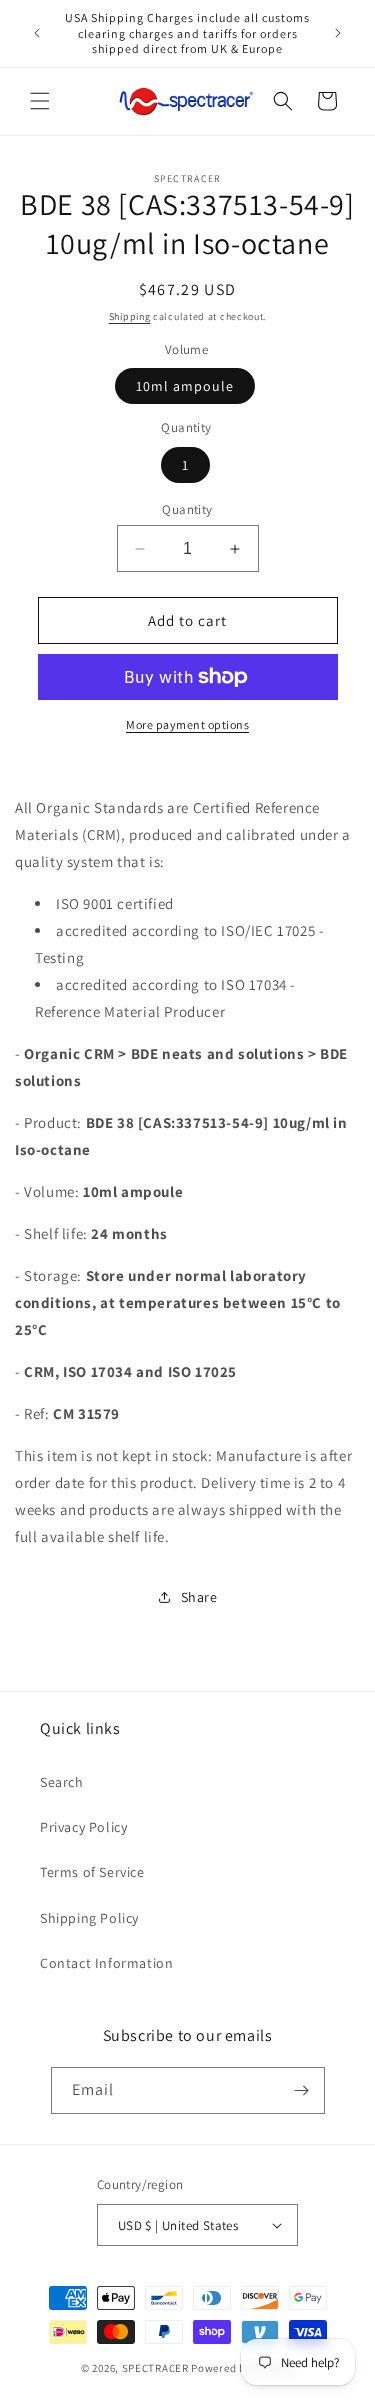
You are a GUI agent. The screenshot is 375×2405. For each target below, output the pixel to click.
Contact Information (106, 1963)
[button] (40, 101)
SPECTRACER (155, 2368)
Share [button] (199, 1597)
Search (62, 1782)
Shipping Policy (89, 1918)
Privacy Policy (83, 1827)
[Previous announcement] (37, 33)
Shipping (130, 316)
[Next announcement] (338, 33)
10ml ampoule (185, 386)
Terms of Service (92, 1872)
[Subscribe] (302, 2090)
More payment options (187, 724)
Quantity (187, 509)
